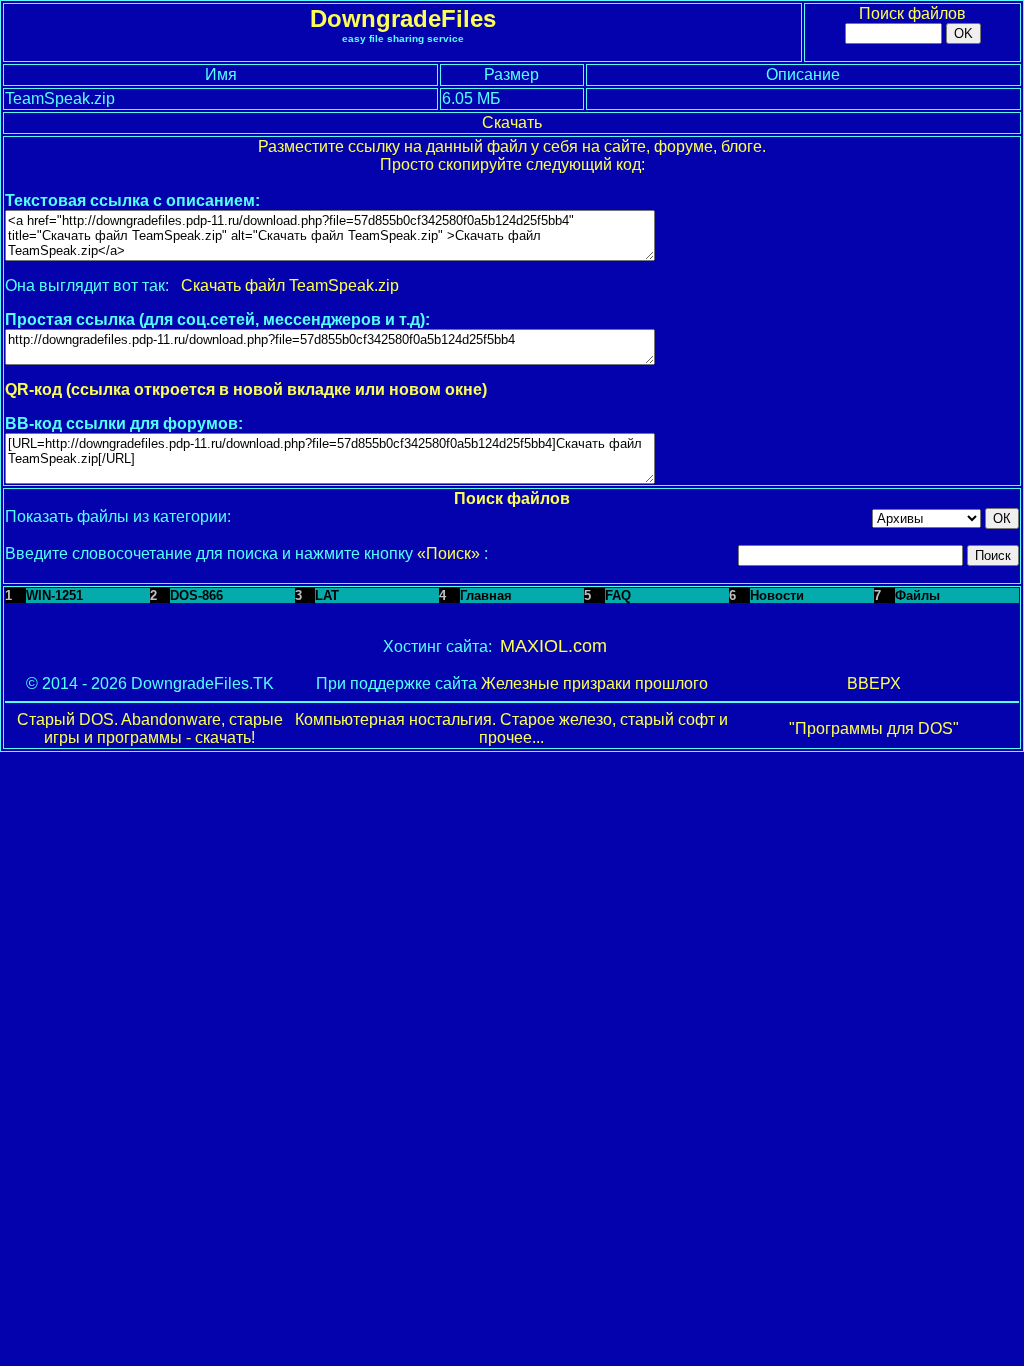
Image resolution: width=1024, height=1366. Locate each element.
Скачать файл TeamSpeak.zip (290, 285)
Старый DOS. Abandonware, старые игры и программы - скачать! (150, 728)
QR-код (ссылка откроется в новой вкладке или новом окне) (246, 389)
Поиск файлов (912, 13)
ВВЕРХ (874, 683)
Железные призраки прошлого (594, 683)
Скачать (512, 122)
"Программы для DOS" (874, 728)
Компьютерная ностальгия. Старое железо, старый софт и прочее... (511, 728)
